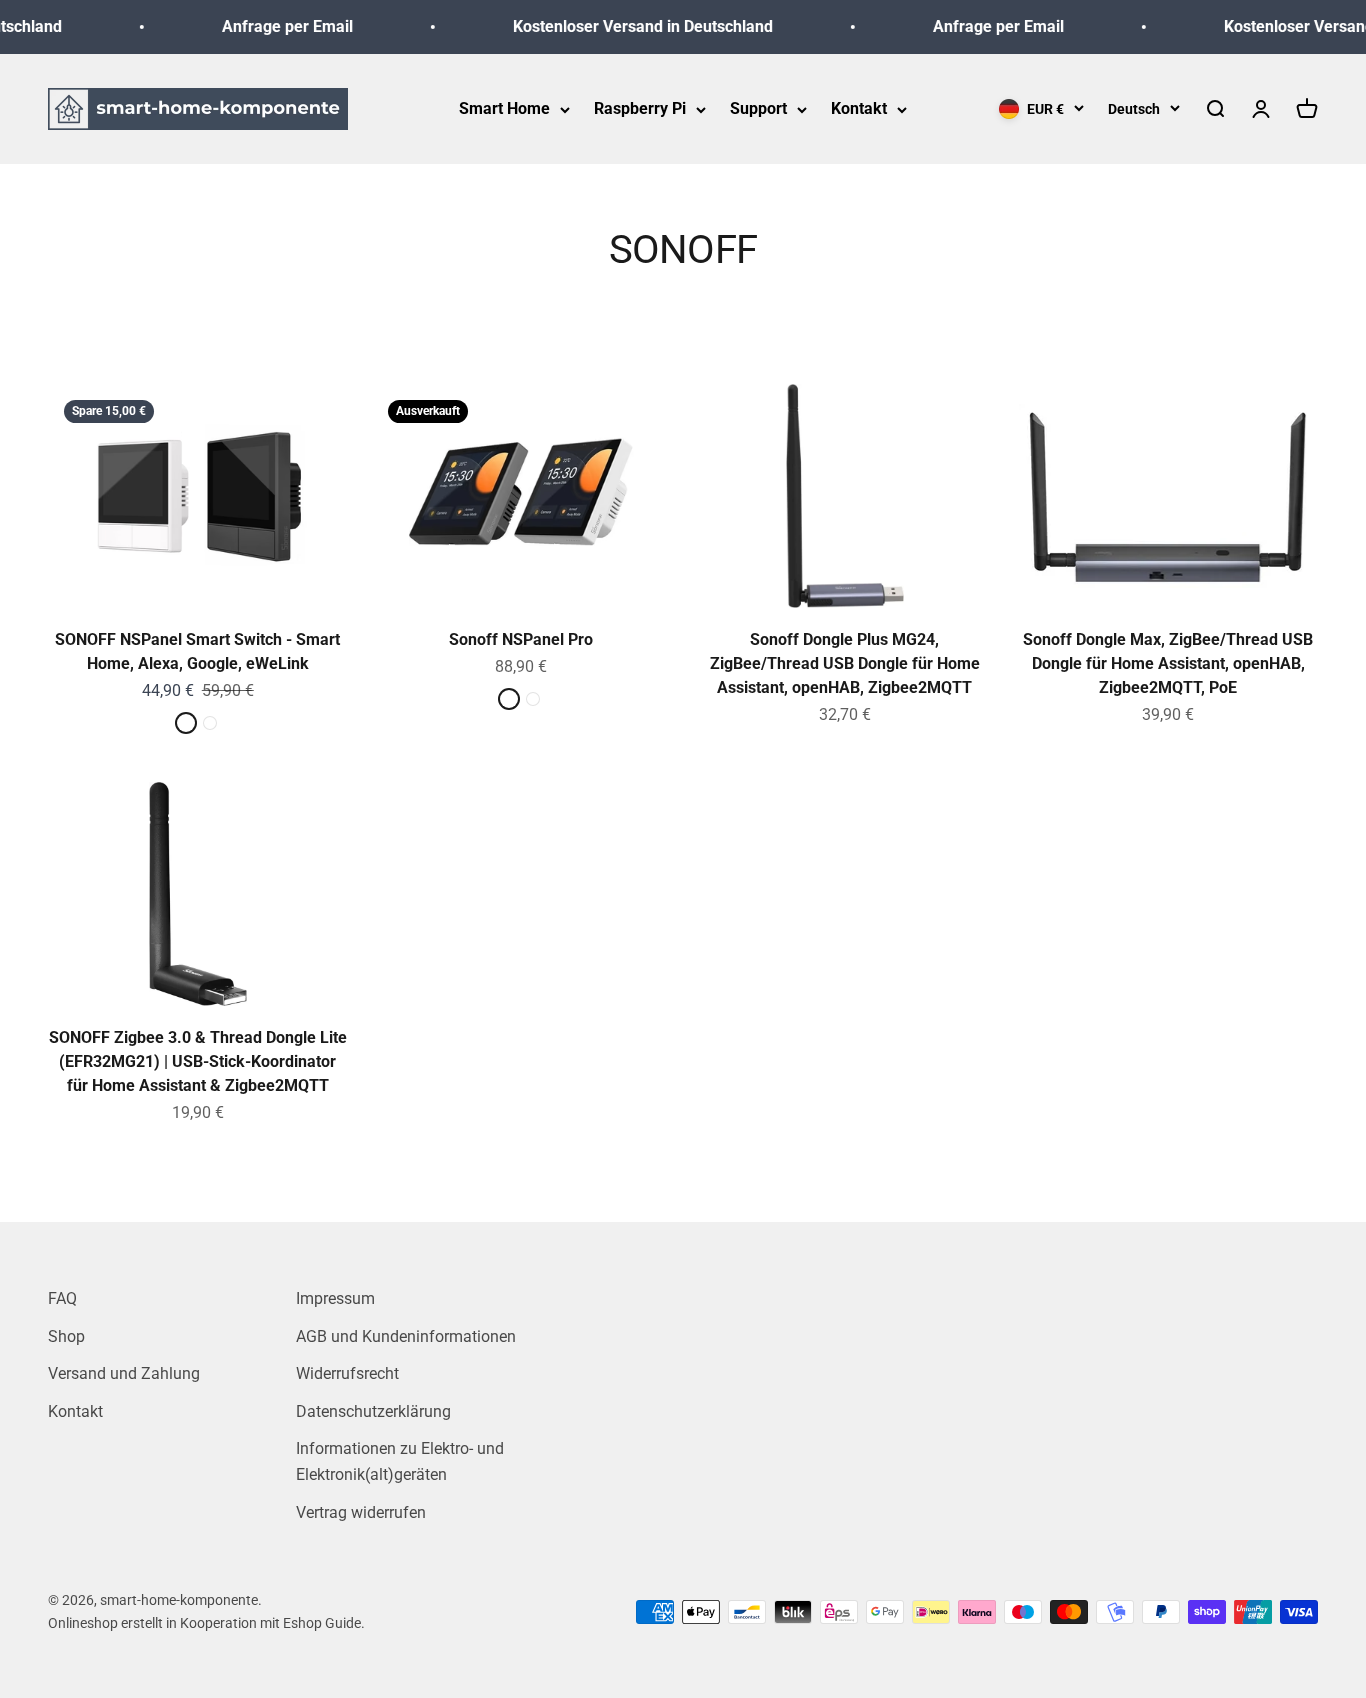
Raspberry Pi (640, 108)
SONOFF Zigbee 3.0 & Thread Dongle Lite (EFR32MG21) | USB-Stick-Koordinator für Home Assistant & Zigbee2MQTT (198, 1061)
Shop (66, 1336)
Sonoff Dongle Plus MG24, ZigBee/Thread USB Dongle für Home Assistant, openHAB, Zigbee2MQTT (845, 663)
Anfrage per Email (273, 26)
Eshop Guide (322, 1623)
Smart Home (504, 108)
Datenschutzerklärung (373, 1411)
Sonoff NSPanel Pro (521, 639)
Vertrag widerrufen (361, 1512)
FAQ (62, 1298)
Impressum (335, 1298)
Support (758, 108)
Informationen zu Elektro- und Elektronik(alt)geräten (400, 1461)
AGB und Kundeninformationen (406, 1336)
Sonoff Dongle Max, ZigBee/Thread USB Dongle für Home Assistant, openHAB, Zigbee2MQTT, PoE (1168, 663)
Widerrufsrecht (347, 1373)
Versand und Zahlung (124, 1373)
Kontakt (859, 108)
